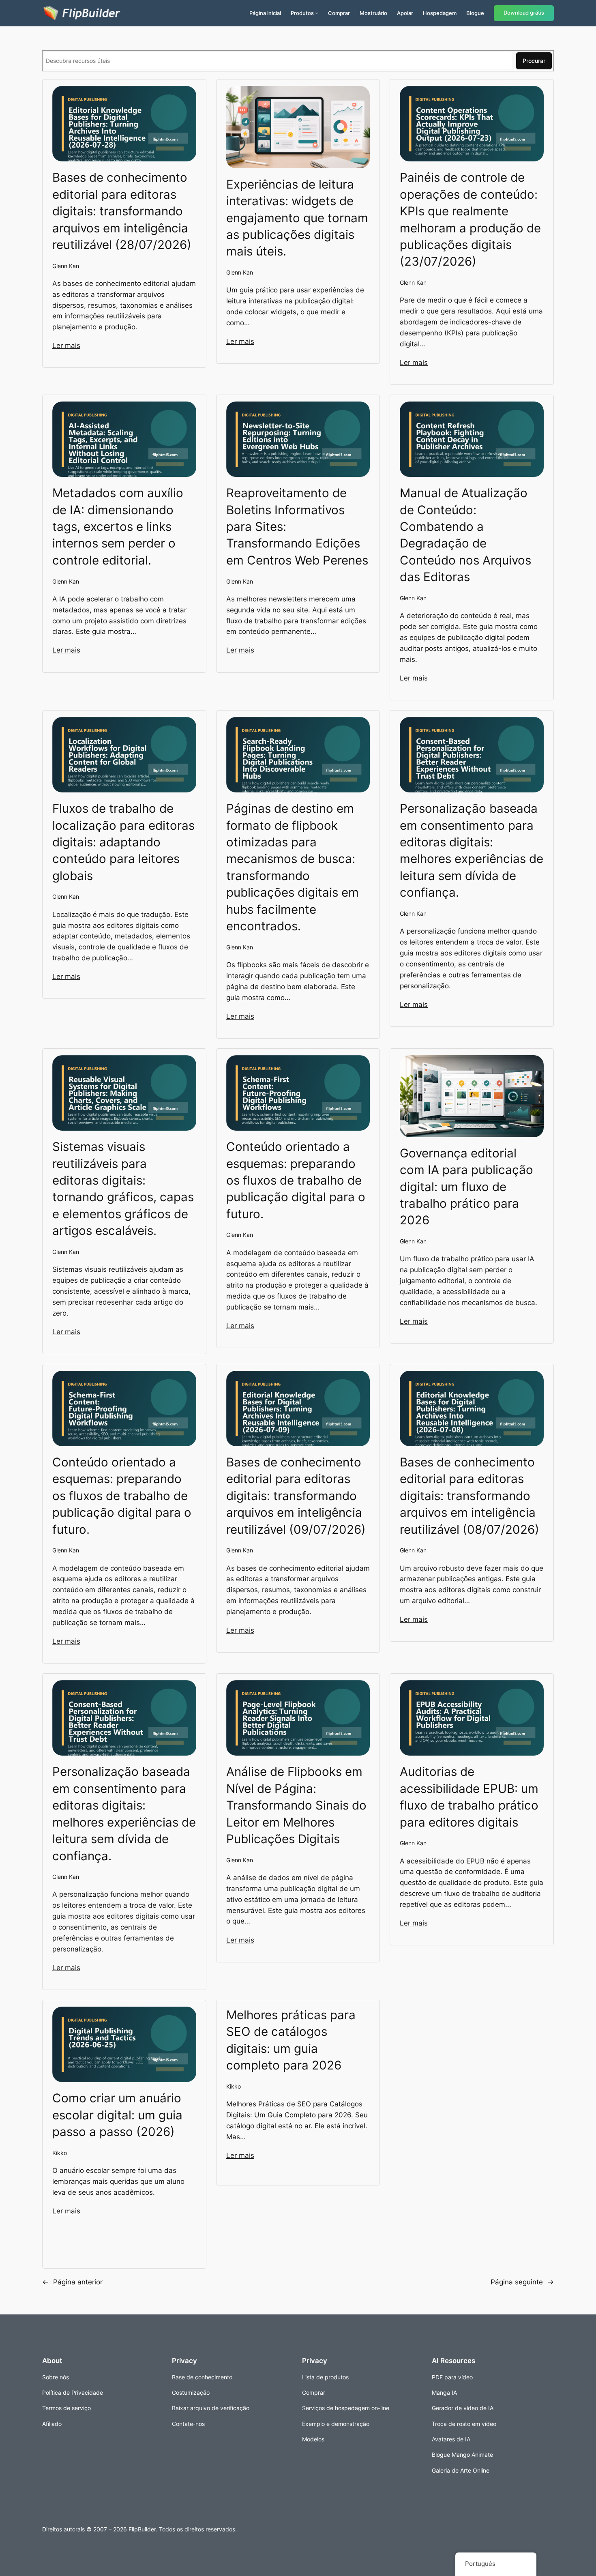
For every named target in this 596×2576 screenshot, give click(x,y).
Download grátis (524, 13)
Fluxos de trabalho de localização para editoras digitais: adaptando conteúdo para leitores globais (123, 842)
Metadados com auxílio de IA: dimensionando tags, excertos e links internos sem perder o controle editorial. (118, 526)
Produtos (302, 13)
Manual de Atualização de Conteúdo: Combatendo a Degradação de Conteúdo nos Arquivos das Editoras (465, 535)
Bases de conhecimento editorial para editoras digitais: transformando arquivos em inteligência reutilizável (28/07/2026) (122, 211)
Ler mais (66, 346)
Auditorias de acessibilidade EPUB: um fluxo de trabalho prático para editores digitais (469, 1797)
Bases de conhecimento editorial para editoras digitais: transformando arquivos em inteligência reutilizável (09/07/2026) (296, 1496)
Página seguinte (522, 2282)
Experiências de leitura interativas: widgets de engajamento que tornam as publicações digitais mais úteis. (297, 218)
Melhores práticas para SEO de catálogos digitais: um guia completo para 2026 (291, 2040)
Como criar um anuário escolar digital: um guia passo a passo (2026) (117, 2115)
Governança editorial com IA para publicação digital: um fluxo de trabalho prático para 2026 (466, 1187)
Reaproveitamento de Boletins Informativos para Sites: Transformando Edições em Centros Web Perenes (297, 526)
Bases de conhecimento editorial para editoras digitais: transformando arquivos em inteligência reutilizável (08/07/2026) (470, 1496)
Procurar (534, 61)
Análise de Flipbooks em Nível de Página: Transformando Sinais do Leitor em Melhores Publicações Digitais (296, 1805)
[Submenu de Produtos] (317, 13)
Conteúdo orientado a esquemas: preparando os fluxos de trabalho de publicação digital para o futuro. (296, 1180)
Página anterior (72, 2282)
